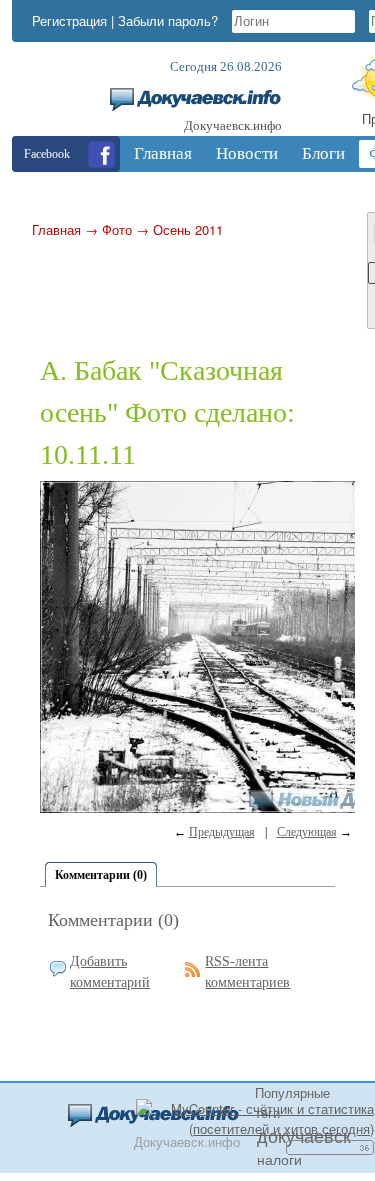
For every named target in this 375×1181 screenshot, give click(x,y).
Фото (117, 229)
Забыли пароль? (168, 20)
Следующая (307, 832)
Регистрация (69, 20)
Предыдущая (222, 832)
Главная (56, 229)
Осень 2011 (188, 229)
